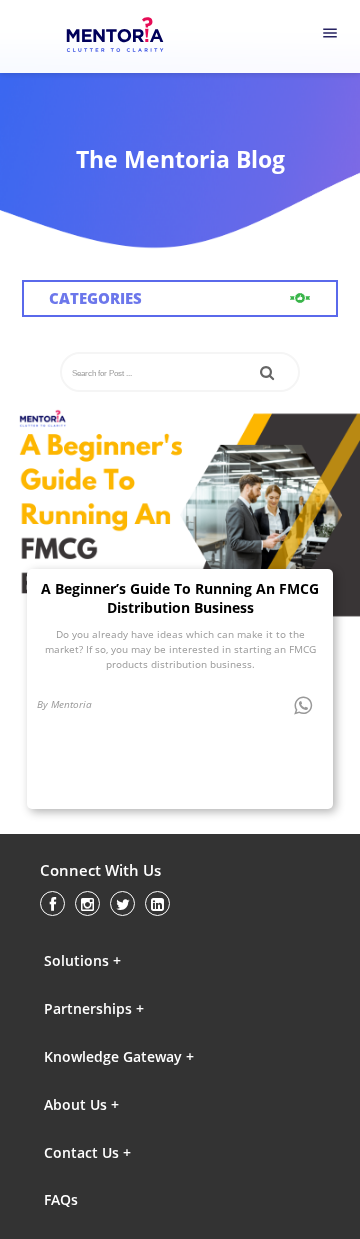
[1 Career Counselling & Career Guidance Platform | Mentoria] (126, 37)
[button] (131, 960)
